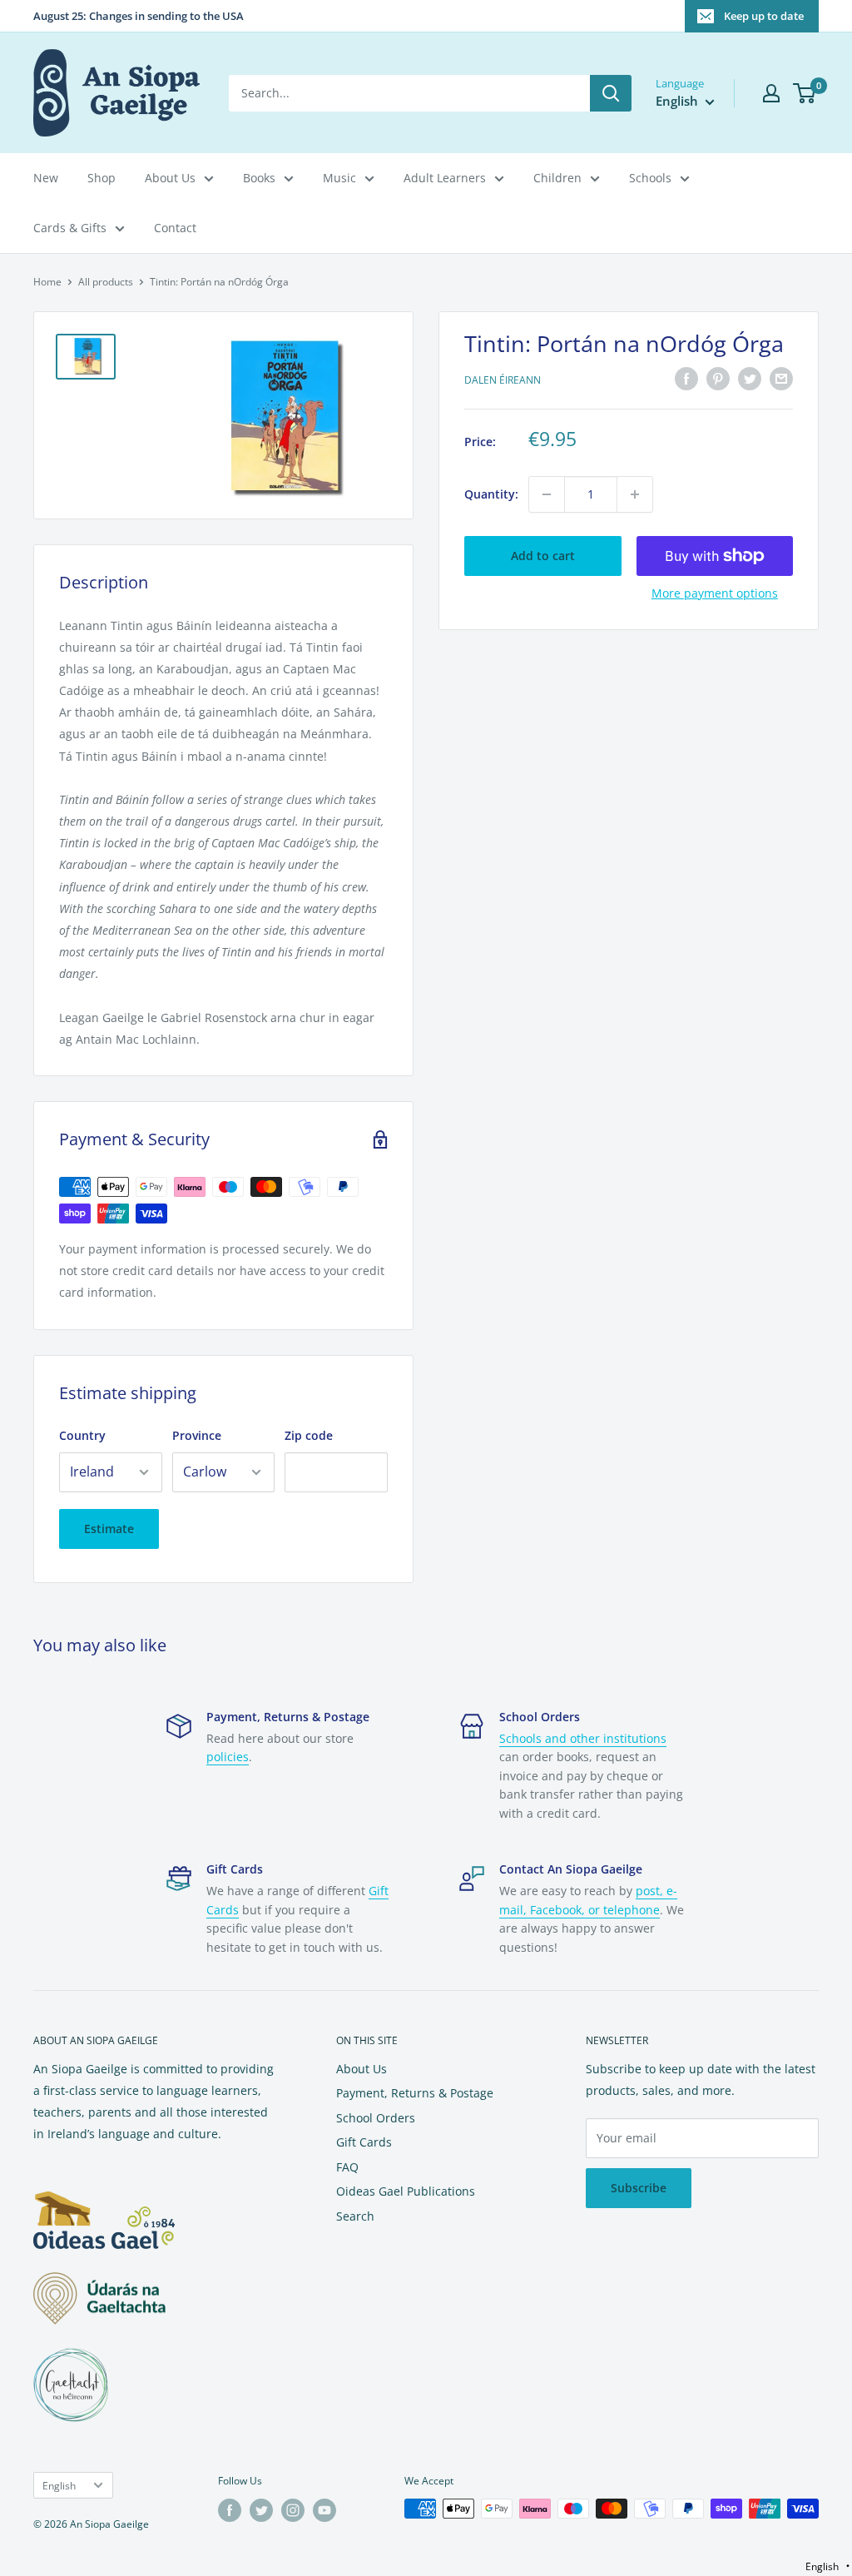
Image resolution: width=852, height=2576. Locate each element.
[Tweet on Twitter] (750, 378)
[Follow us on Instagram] (293, 2510)
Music (339, 178)
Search (355, 2216)
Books (259, 178)
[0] (805, 93)
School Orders (376, 2118)
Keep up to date (764, 16)
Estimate (109, 1529)
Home (47, 282)
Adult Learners (445, 178)
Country (82, 1435)
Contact (175, 228)
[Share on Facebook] (686, 378)
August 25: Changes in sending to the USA (139, 16)
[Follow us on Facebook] (230, 2510)
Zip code (309, 1435)
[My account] (771, 93)
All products (106, 282)
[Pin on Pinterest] (718, 378)
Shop (102, 178)
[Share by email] (781, 378)
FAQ (347, 2167)
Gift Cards (364, 2142)
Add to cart (543, 556)
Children (557, 178)
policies (228, 1757)
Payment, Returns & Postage (415, 2093)
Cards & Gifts (70, 228)
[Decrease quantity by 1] (547, 494)
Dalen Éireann (503, 380)
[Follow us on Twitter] (261, 2510)
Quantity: (491, 494)
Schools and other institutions (583, 1738)
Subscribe (639, 2188)
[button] (827, 2566)
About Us (170, 178)
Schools (650, 178)
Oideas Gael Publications (406, 2191)
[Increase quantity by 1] (635, 494)
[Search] (611, 93)
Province (197, 1435)
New (46, 178)
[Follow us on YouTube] (324, 2510)
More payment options (715, 593)
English (59, 2485)
